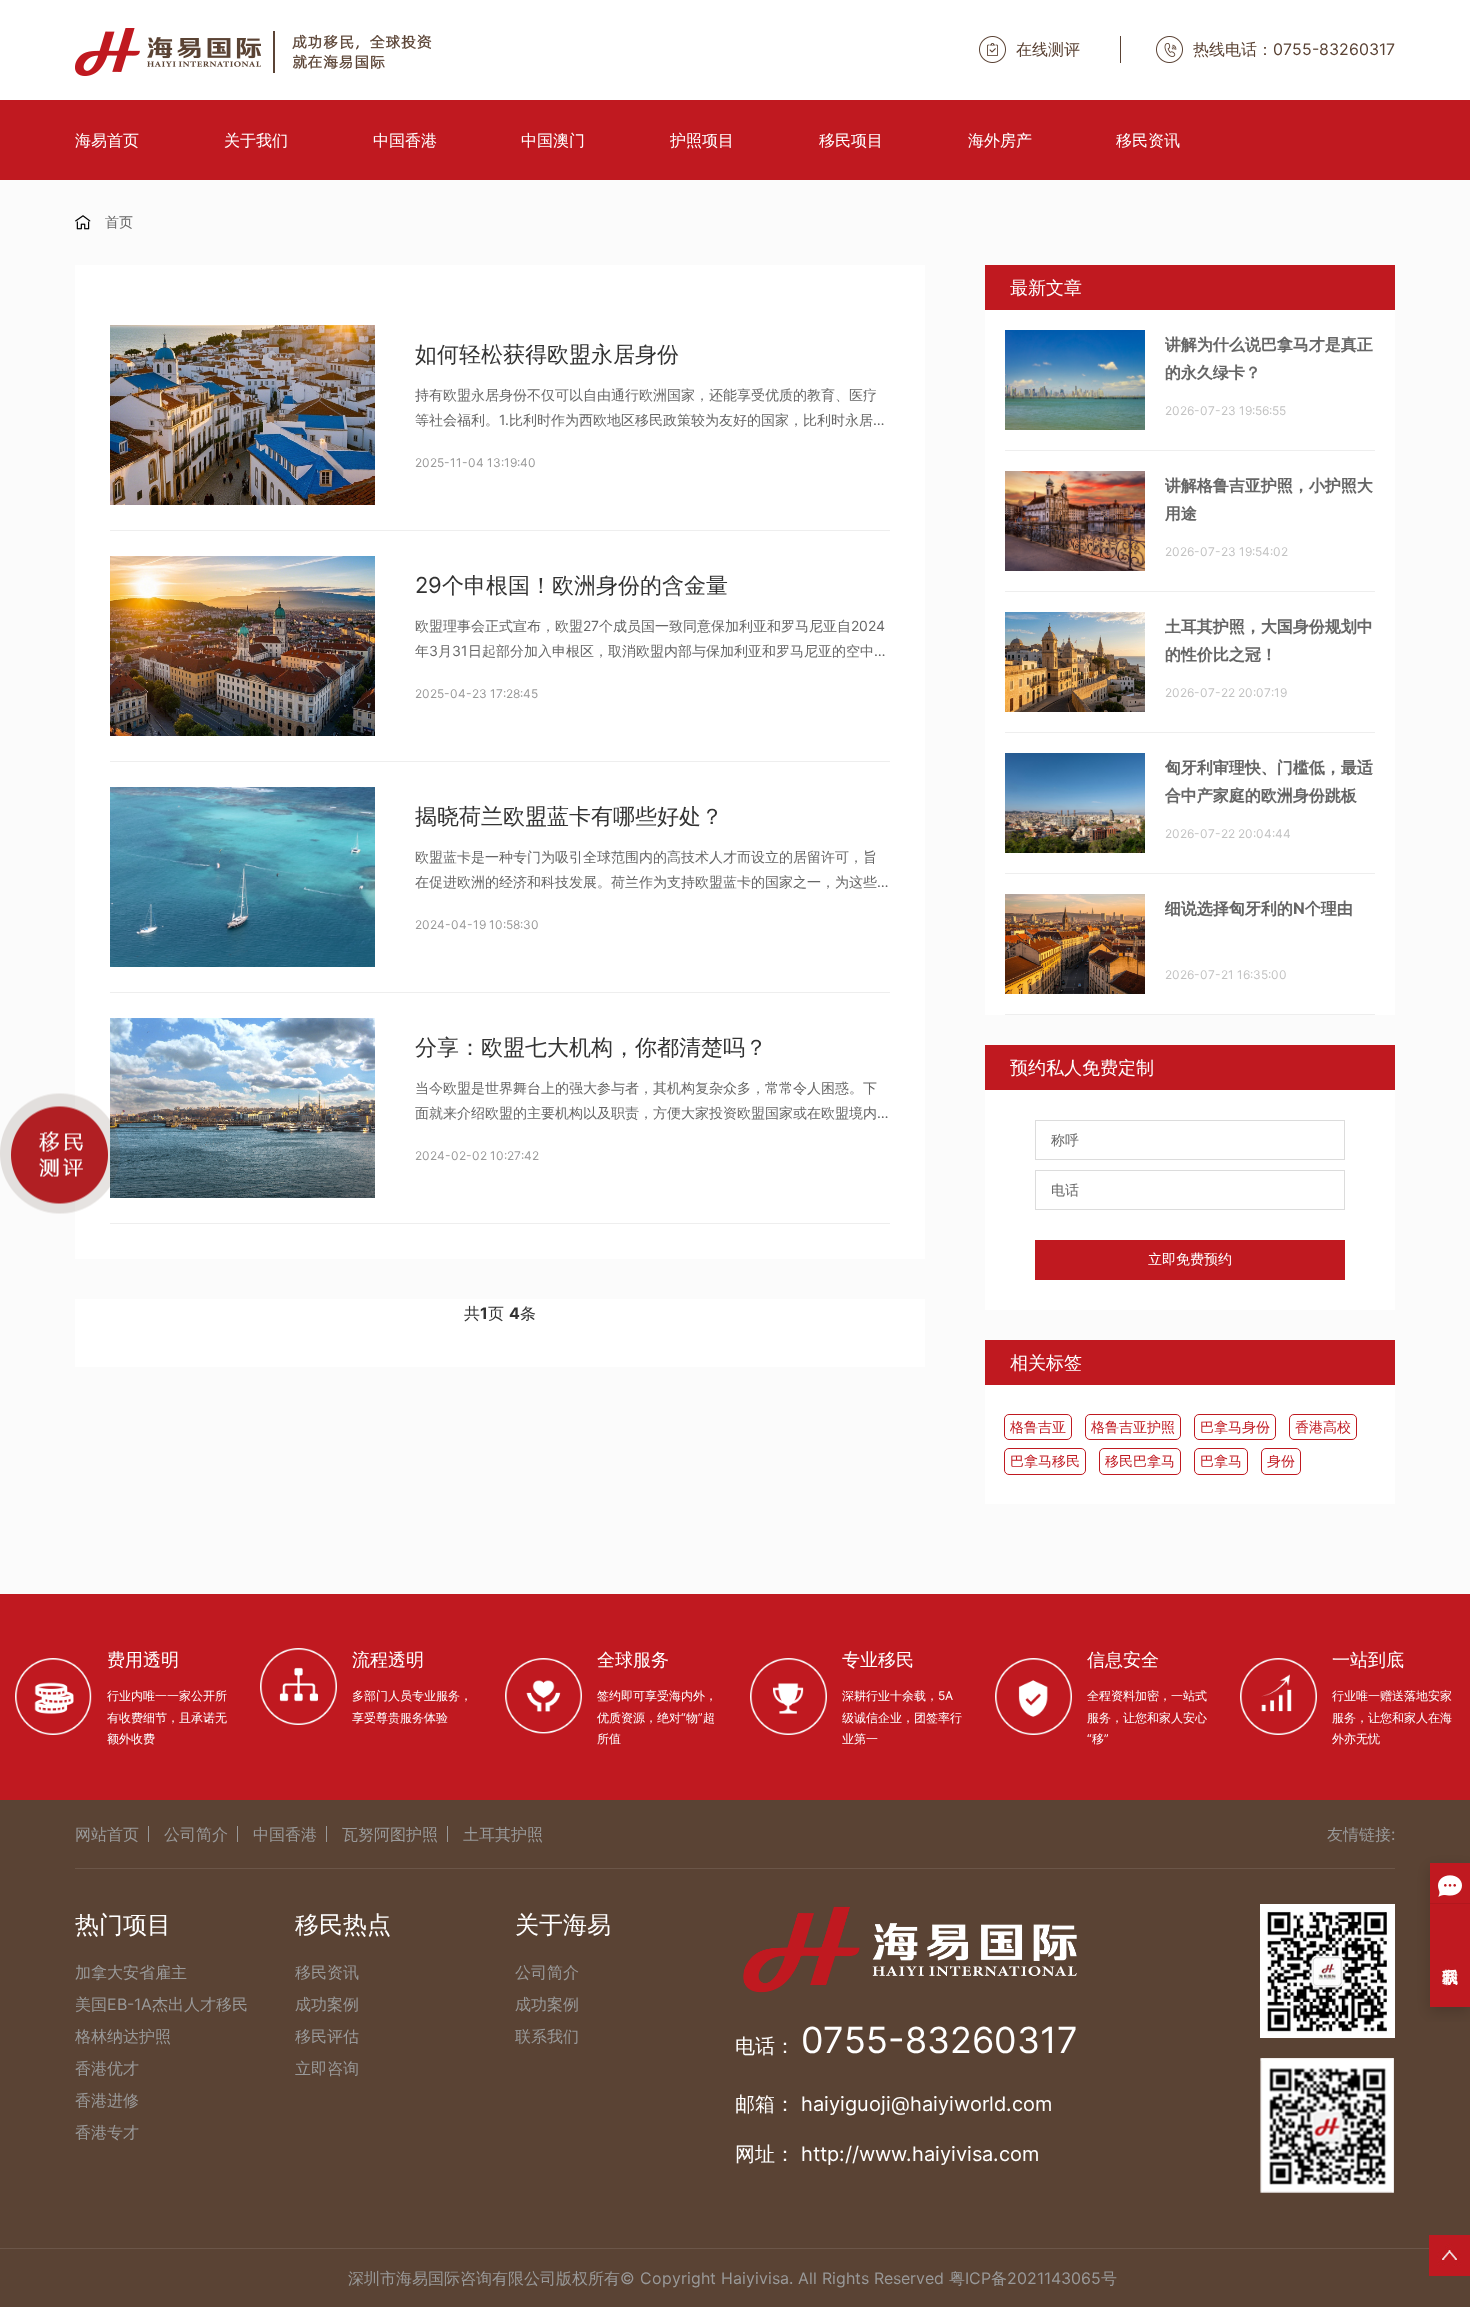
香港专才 (107, 2132)
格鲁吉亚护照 (1133, 1426)
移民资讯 (1148, 140)
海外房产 (1000, 140)
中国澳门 (553, 140)
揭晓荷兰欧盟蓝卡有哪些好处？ (569, 816)
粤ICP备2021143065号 (1033, 2278)
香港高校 (1323, 1426)
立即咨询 (327, 2068)
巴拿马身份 (1235, 1426)
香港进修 (107, 2100)
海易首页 (107, 140)
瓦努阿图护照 (390, 1834)
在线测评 (1048, 49)
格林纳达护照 (123, 2036)
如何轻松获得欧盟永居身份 (547, 354)
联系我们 (547, 2036)
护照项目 (702, 140)
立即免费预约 (1190, 1259)
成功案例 (327, 2004)
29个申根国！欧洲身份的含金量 (571, 585)
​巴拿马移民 (1045, 1460)
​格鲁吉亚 (1038, 1426)
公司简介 (196, 1834)
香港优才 (107, 2068)
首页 (119, 221)
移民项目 (851, 140)
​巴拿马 (1221, 1460)
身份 (1281, 1460)
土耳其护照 (503, 1834)
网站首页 (107, 1834)
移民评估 (327, 2036)
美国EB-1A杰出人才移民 (161, 2004)
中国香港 (405, 140)
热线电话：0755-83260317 (1294, 49)
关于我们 (256, 140)
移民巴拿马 (1140, 1460)
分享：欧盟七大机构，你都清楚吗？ (591, 1047)
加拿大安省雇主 (131, 1972)
